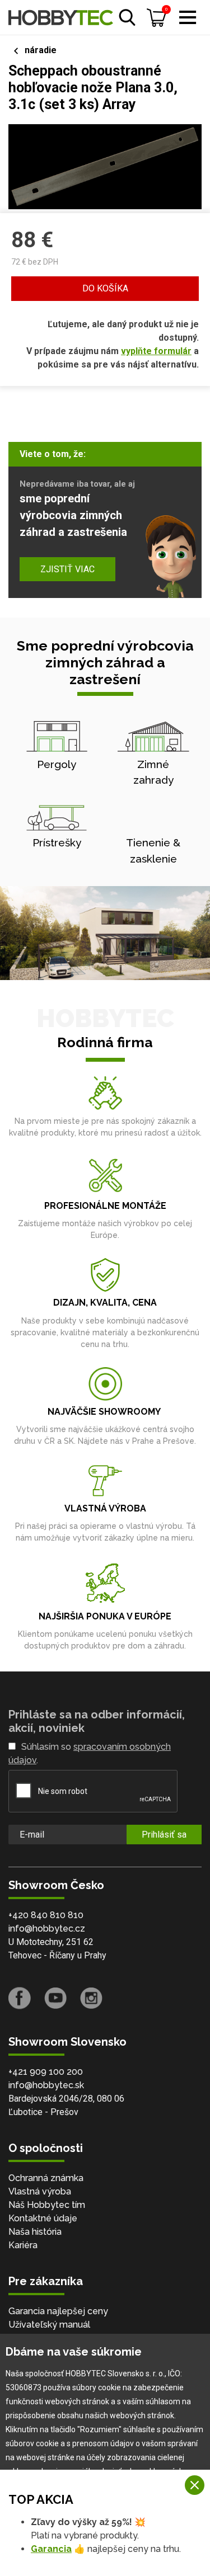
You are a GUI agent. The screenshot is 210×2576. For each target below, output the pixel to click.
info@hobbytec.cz (47, 1929)
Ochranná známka (46, 2178)
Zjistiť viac (67, 569)
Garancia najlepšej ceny (58, 2311)
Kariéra (23, 2245)
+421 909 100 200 (46, 2072)
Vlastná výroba (40, 2191)
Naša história (35, 2232)
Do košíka (105, 288)
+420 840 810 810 (46, 1915)
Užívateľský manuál (49, 2325)
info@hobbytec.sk (46, 2085)
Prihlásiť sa (164, 1835)
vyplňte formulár (156, 351)
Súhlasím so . (90, 1753)
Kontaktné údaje (43, 2218)
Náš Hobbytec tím (47, 2205)
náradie (41, 50)
